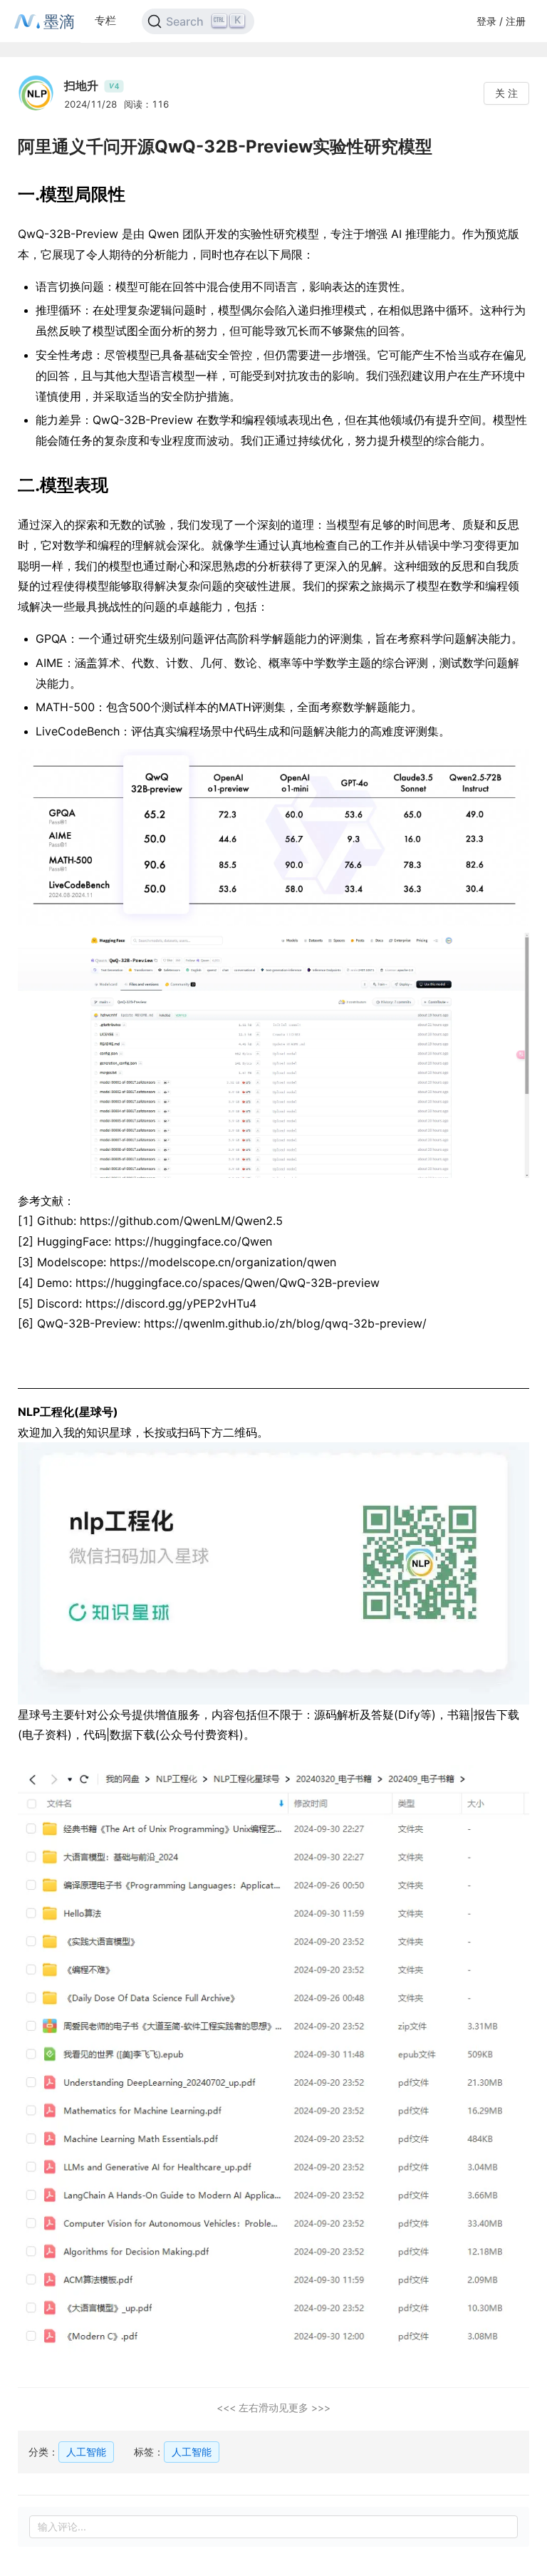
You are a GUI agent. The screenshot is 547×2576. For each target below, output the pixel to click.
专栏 (105, 20)
